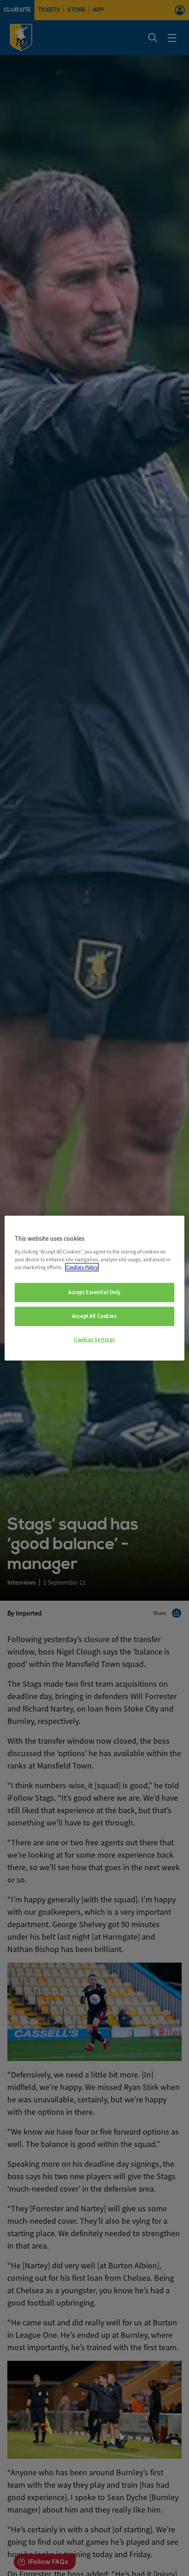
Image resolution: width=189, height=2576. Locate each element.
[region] (94, 1288)
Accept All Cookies (94, 1316)
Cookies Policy (82, 1267)
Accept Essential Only (94, 1292)
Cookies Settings (94, 1339)
